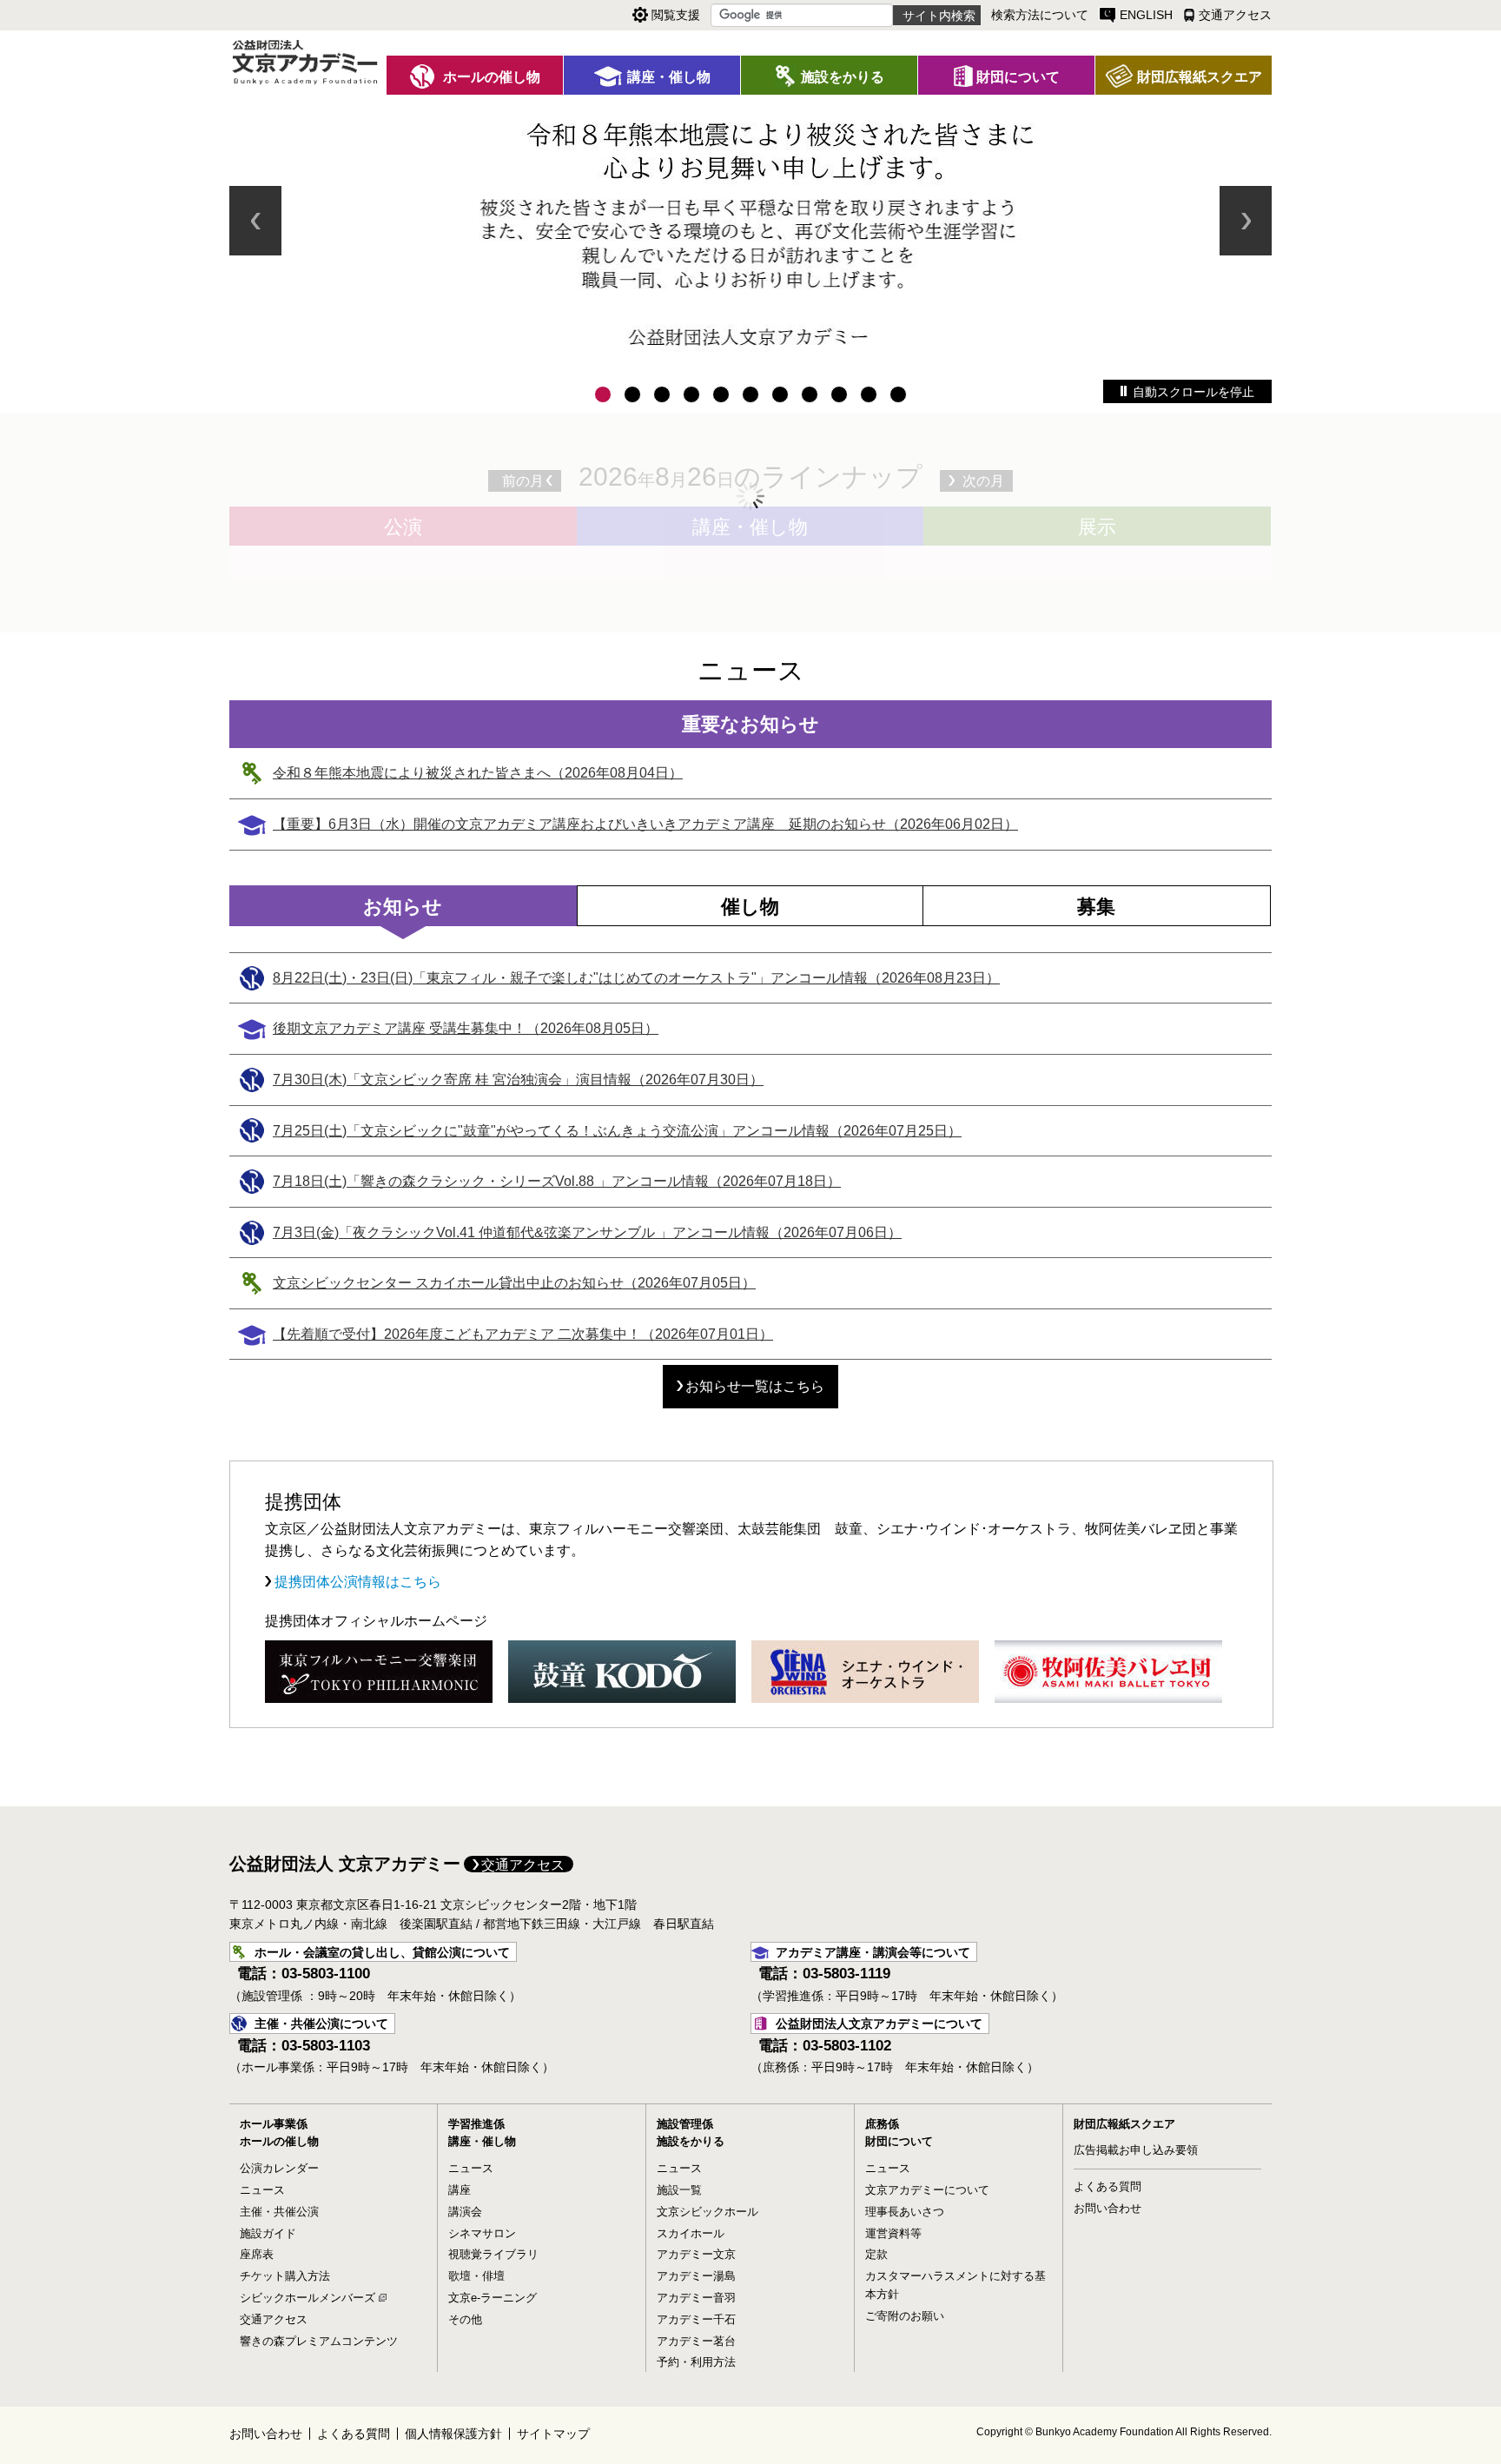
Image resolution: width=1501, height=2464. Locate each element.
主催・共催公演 (279, 2212)
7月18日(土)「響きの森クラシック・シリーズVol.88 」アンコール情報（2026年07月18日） (557, 1181)
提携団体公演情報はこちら (356, 1582)
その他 (465, 2319)
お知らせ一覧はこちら (755, 1386)
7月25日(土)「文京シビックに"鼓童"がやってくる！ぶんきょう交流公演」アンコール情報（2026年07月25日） (617, 1131)
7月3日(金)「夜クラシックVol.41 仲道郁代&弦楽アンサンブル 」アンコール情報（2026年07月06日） (587, 1232)
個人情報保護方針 (453, 2434)
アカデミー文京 (696, 2254)
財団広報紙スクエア (1124, 2124)
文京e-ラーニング (493, 2298)
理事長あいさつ (905, 2212)
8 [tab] (810, 394)
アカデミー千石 (696, 2319)
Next (1246, 221)
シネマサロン (482, 2233)
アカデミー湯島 (696, 2276)
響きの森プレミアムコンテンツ (319, 2341)
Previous (255, 221)
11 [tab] (898, 394)
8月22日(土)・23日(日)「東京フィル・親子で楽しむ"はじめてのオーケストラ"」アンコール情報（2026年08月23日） (636, 978)
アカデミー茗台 (696, 2341)
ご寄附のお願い (905, 2316)
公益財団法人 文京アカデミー (345, 1864)
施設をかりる (691, 2141)
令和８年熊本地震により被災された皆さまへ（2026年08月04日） (478, 773)
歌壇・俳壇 (476, 2276)
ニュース (262, 2190)
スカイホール (691, 2233)
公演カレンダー (279, 2168)
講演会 (465, 2212)
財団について (899, 2141)
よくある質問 (1108, 2186)
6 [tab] (750, 394)
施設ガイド (268, 2233)
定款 (876, 2254)
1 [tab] (603, 394)
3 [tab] (662, 394)
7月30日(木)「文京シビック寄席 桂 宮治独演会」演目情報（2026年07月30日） (518, 1080)
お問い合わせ (1108, 2208)
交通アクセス (523, 1865)
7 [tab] (780, 394)
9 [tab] (839, 394)
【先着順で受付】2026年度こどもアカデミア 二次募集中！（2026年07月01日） (523, 1334)
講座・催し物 (482, 2141)
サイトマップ (553, 2434)
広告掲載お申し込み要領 (1136, 2150)
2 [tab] (632, 394)
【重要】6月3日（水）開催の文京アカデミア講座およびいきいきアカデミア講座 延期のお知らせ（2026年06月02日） (645, 824)
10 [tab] (869, 394)
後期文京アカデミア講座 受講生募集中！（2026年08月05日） (466, 1028)
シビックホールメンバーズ (307, 2298)
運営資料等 (893, 2233)
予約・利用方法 (696, 2362)
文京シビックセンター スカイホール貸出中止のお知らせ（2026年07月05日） (514, 1283)
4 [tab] (691, 394)
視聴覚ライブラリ (493, 2254)
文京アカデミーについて (927, 2190)
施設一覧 (679, 2190)
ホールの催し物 (279, 2141)
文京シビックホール (708, 2212)
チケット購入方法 (285, 2276)
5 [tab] (721, 394)
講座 (460, 2190)
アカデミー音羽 (696, 2298)
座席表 (257, 2254)
